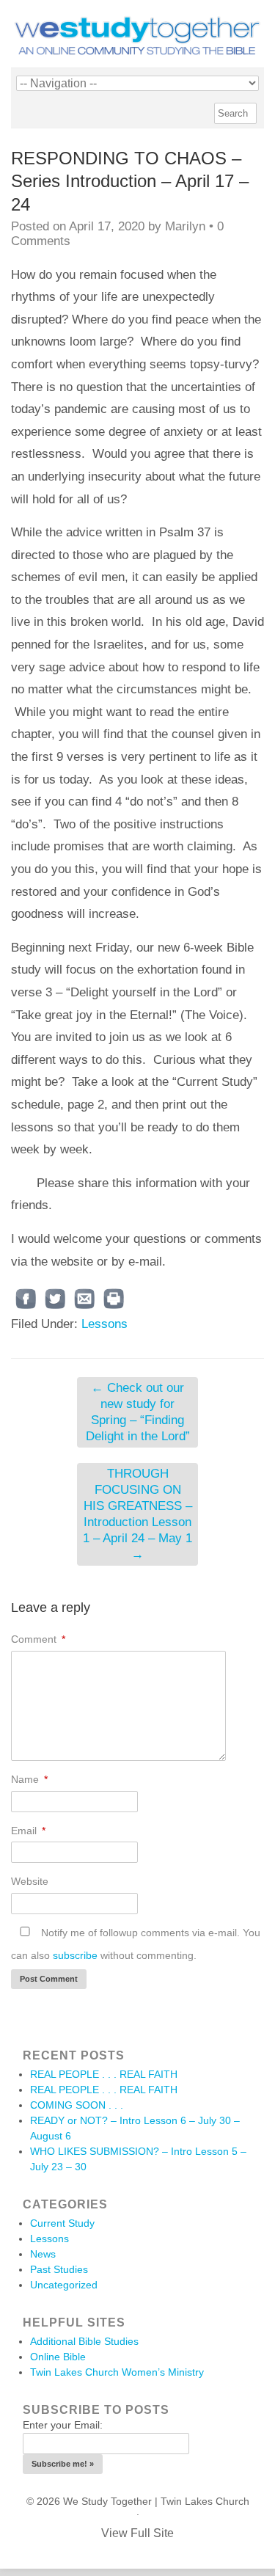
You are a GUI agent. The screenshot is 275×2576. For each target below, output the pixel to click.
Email (28, 1831)
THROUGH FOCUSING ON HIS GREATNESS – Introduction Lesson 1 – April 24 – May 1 (137, 1514)
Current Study (62, 2223)
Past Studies (59, 2269)
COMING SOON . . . (77, 2105)
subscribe (75, 1955)
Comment (38, 1639)
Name (29, 1779)
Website (30, 1881)
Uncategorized (64, 2285)
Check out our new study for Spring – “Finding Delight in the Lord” (138, 1412)
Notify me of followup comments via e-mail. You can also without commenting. (136, 1944)
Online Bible (58, 2357)
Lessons (104, 1324)
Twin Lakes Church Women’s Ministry (117, 2372)
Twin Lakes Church (205, 2501)
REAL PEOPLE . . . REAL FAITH (104, 2074)
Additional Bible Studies (84, 2341)
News (43, 2254)
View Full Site (137, 2533)
